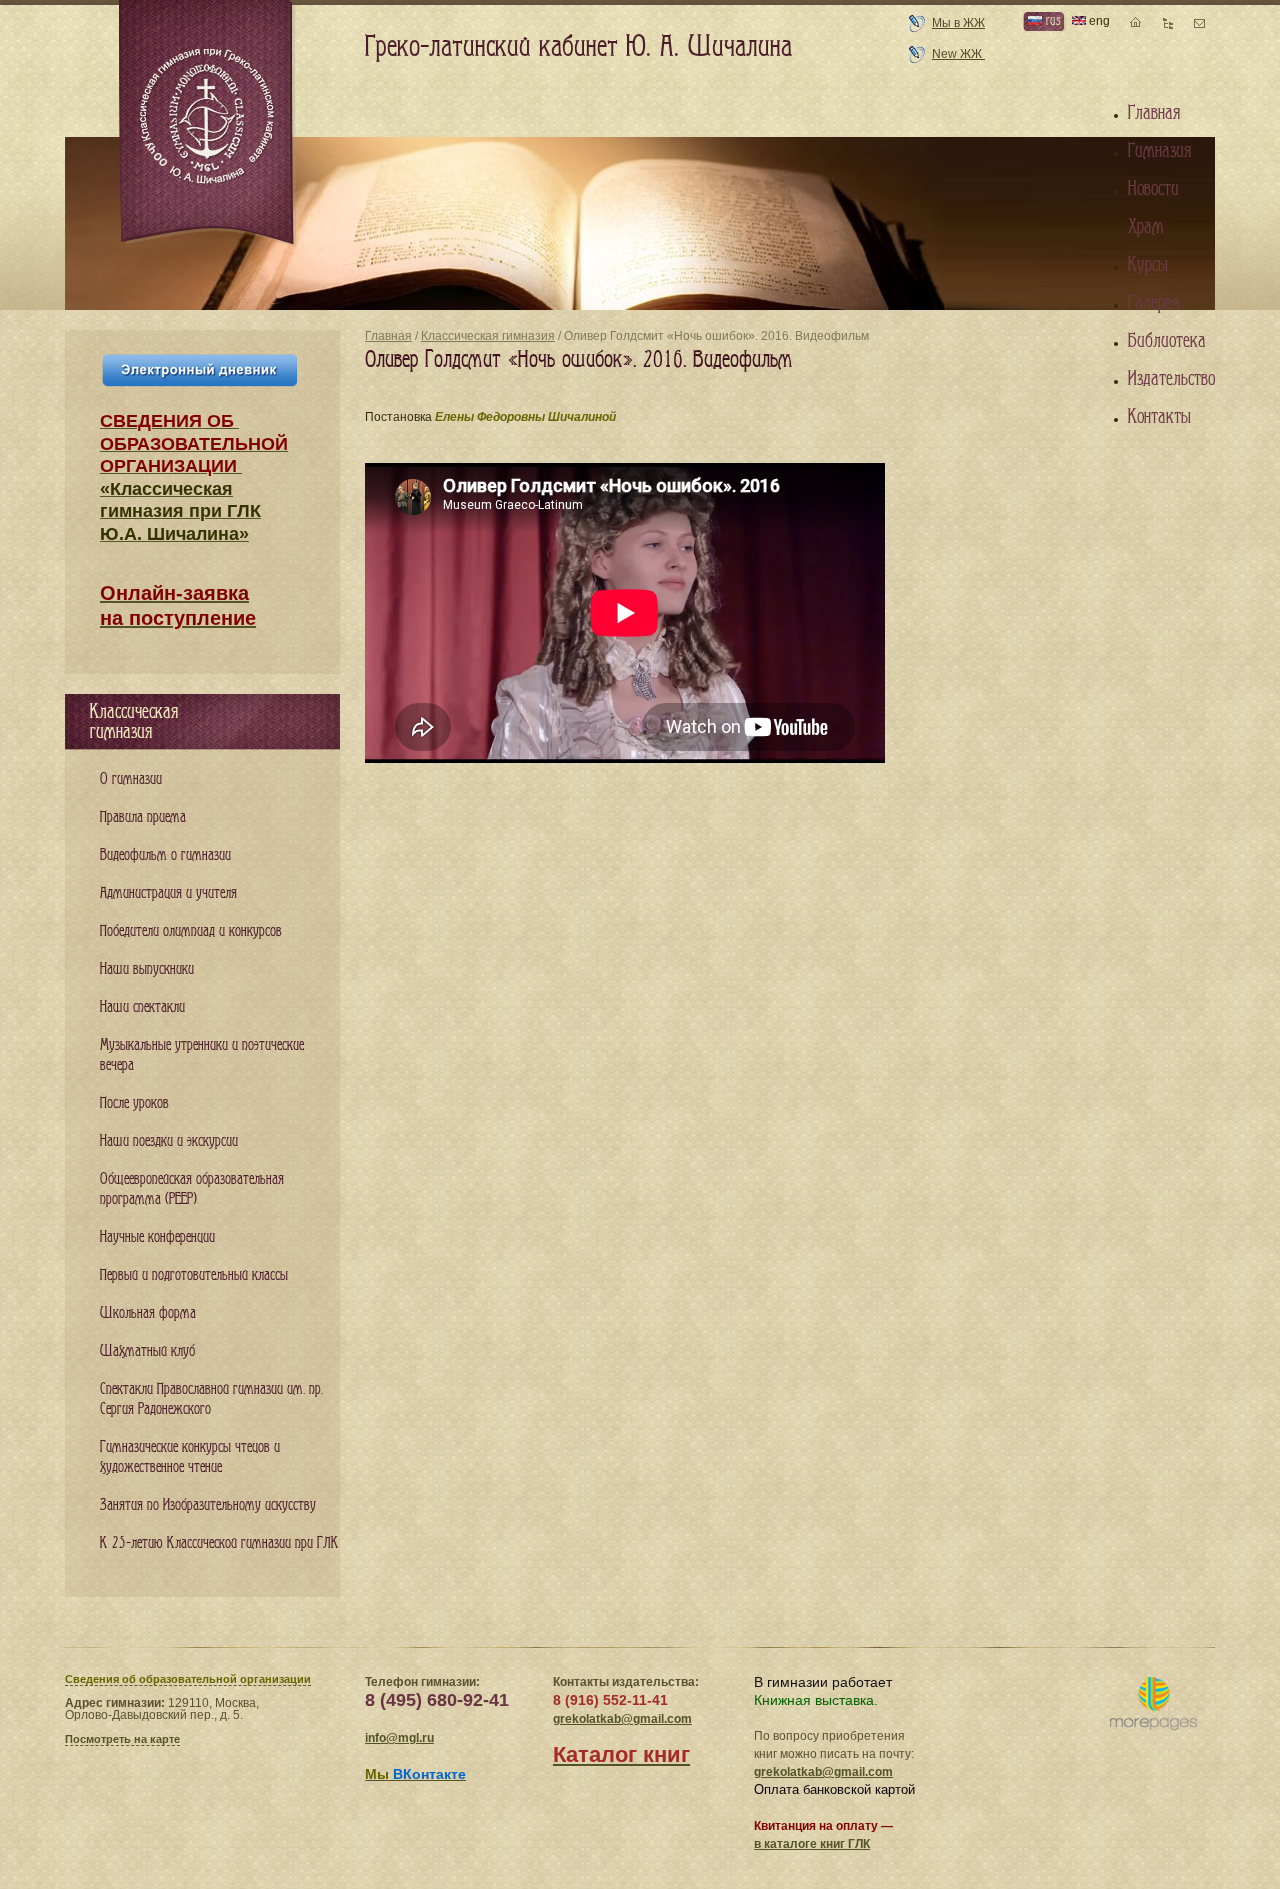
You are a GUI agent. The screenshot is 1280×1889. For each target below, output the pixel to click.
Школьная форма (148, 1313)
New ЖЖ (958, 54)
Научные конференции (157, 1237)
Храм (1146, 227)
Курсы (1148, 265)
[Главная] (208, 124)
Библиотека (1167, 341)
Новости (1153, 189)
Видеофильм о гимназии (165, 855)
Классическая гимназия (488, 336)
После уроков (134, 1103)
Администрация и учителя (168, 893)
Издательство (1171, 379)
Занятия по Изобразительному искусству (208, 1505)
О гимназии (131, 779)
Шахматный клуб (147, 1351)
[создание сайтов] (1153, 1704)
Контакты (1159, 417)
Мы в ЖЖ (958, 23)
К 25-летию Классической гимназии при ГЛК (219, 1543)
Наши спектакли (142, 1007)
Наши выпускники (147, 969)
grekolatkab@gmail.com (622, 1719)
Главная (388, 336)
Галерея (1153, 303)
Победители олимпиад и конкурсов (191, 931)
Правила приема (143, 817)
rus (1051, 20)
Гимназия (1159, 151)
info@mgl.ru (399, 1738)
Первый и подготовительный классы (194, 1275)
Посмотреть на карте (122, 1739)
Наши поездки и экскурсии (169, 1141)
